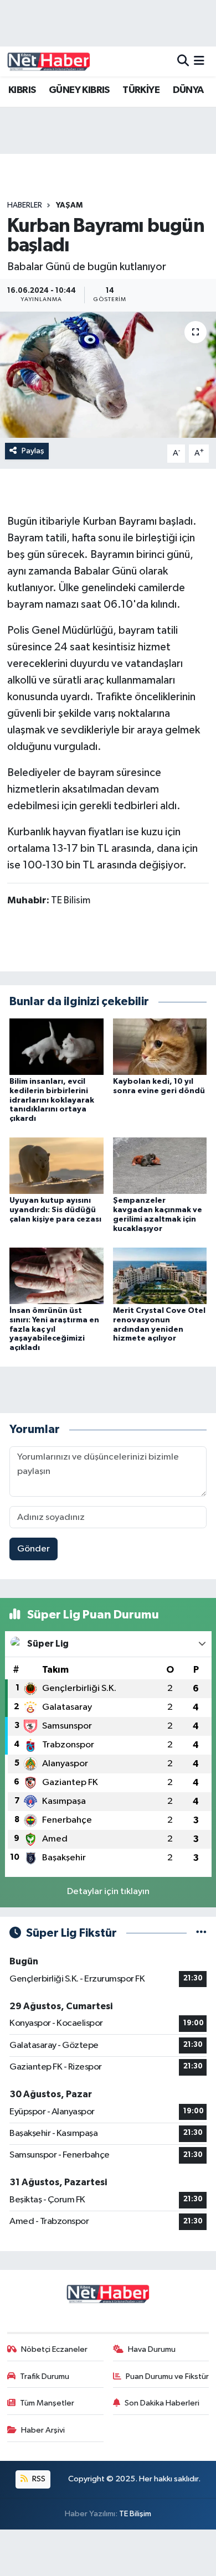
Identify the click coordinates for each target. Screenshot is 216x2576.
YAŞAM (69, 205)
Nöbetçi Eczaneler (54, 2349)
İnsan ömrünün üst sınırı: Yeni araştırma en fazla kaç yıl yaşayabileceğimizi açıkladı (54, 1329)
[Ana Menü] (199, 61)
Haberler (25, 205)
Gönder (34, 1549)
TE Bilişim (135, 2514)
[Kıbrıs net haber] (49, 61)
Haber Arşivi (43, 2430)
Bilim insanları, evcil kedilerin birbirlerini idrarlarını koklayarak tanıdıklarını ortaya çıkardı (52, 1100)
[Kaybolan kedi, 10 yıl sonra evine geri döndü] (160, 1046)
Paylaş (33, 451)
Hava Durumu (152, 2349)
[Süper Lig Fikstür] (201, 1933)
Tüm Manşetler (47, 2403)
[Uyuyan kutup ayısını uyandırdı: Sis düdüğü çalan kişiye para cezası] (56, 1165)
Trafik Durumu (45, 2376)
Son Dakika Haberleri (162, 2403)
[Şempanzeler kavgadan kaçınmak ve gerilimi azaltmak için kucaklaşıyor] (160, 1165)
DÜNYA (188, 90)
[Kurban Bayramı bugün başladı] (108, 375)
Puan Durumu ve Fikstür (167, 2376)
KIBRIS (22, 90)
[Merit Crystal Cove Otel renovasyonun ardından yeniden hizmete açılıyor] (160, 1276)
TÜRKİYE (141, 90)
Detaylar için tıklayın (108, 1892)
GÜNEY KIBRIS (79, 90)
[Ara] (183, 61)
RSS (38, 2479)
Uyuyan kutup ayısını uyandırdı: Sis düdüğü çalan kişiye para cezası (55, 1210)
